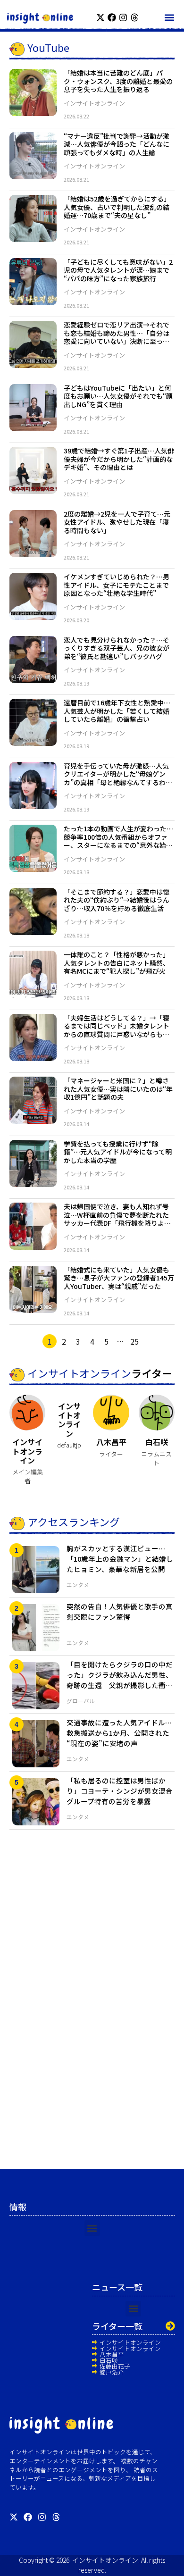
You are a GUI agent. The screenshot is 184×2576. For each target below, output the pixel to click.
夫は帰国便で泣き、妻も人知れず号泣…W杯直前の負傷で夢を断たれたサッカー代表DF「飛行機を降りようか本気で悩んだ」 (117, 1219)
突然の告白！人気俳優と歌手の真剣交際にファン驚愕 (120, 1611)
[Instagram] (123, 17)
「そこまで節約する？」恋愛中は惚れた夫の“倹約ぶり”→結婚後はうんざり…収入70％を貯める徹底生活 (117, 900)
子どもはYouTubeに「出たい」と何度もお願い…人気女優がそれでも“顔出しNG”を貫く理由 (118, 396)
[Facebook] (112, 17)
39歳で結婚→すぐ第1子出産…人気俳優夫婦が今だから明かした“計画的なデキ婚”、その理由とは (119, 459)
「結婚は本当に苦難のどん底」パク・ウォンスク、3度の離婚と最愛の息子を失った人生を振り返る (118, 81)
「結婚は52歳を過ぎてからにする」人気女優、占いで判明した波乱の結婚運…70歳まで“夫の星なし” (117, 207)
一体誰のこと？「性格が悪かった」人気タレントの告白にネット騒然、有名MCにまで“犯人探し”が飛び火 (117, 963)
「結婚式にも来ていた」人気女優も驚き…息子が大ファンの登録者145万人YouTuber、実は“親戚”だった (119, 1278)
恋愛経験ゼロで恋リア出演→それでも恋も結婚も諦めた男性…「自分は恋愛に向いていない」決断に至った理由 (117, 337)
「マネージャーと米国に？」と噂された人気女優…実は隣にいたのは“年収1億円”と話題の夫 (118, 1089)
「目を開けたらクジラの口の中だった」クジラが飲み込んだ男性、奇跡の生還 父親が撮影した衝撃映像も (120, 1680)
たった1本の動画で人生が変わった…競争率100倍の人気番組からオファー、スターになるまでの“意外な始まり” (118, 841)
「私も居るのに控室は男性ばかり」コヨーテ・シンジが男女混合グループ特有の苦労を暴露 (120, 1791)
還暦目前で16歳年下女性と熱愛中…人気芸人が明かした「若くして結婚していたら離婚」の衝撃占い (117, 711)
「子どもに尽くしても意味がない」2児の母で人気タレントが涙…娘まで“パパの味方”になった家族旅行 (118, 270)
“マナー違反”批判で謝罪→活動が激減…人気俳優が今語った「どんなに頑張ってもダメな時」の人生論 (117, 144)
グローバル (81, 1701)
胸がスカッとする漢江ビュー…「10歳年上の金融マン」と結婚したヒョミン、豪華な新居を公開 (120, 1559)
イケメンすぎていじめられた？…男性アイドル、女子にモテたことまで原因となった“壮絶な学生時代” (117, 585)
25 (134, 1341)
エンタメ (78, 1585)
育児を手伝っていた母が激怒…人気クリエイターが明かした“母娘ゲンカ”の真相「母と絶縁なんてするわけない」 (118, 778)
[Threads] (134, 17)
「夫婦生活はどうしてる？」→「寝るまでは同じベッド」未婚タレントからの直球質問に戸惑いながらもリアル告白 (117, 1030)
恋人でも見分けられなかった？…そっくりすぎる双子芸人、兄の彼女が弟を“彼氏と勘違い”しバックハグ (117, 648)
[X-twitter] (100, 17)
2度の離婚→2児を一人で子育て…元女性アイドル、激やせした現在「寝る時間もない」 (117, 522)
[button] (169, 17)
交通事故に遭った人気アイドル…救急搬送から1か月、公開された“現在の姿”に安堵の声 (119, 1733)
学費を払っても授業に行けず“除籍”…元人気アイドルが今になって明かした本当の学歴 (118, 1152)
